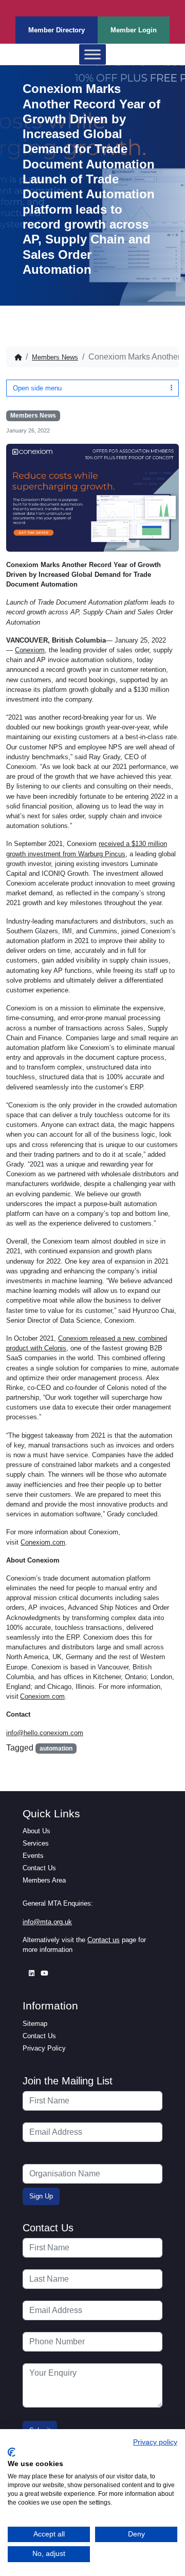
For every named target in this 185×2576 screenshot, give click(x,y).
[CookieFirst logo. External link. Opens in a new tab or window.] (12, 2452)
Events (33, 1856)
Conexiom (30, 650)
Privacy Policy (44, 2048)
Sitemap (35, 2024)
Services (36, 1843)
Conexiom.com (43, 1542)
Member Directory (57, 30)
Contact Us (39, 1868)
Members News (55, 357)
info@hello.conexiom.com (45, 1733)
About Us (36, 1831)
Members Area (44, 1880)
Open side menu (37, 388)
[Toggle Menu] (92, 55)
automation (56, 1748)
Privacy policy (155, 2442)
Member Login (134, 30)
